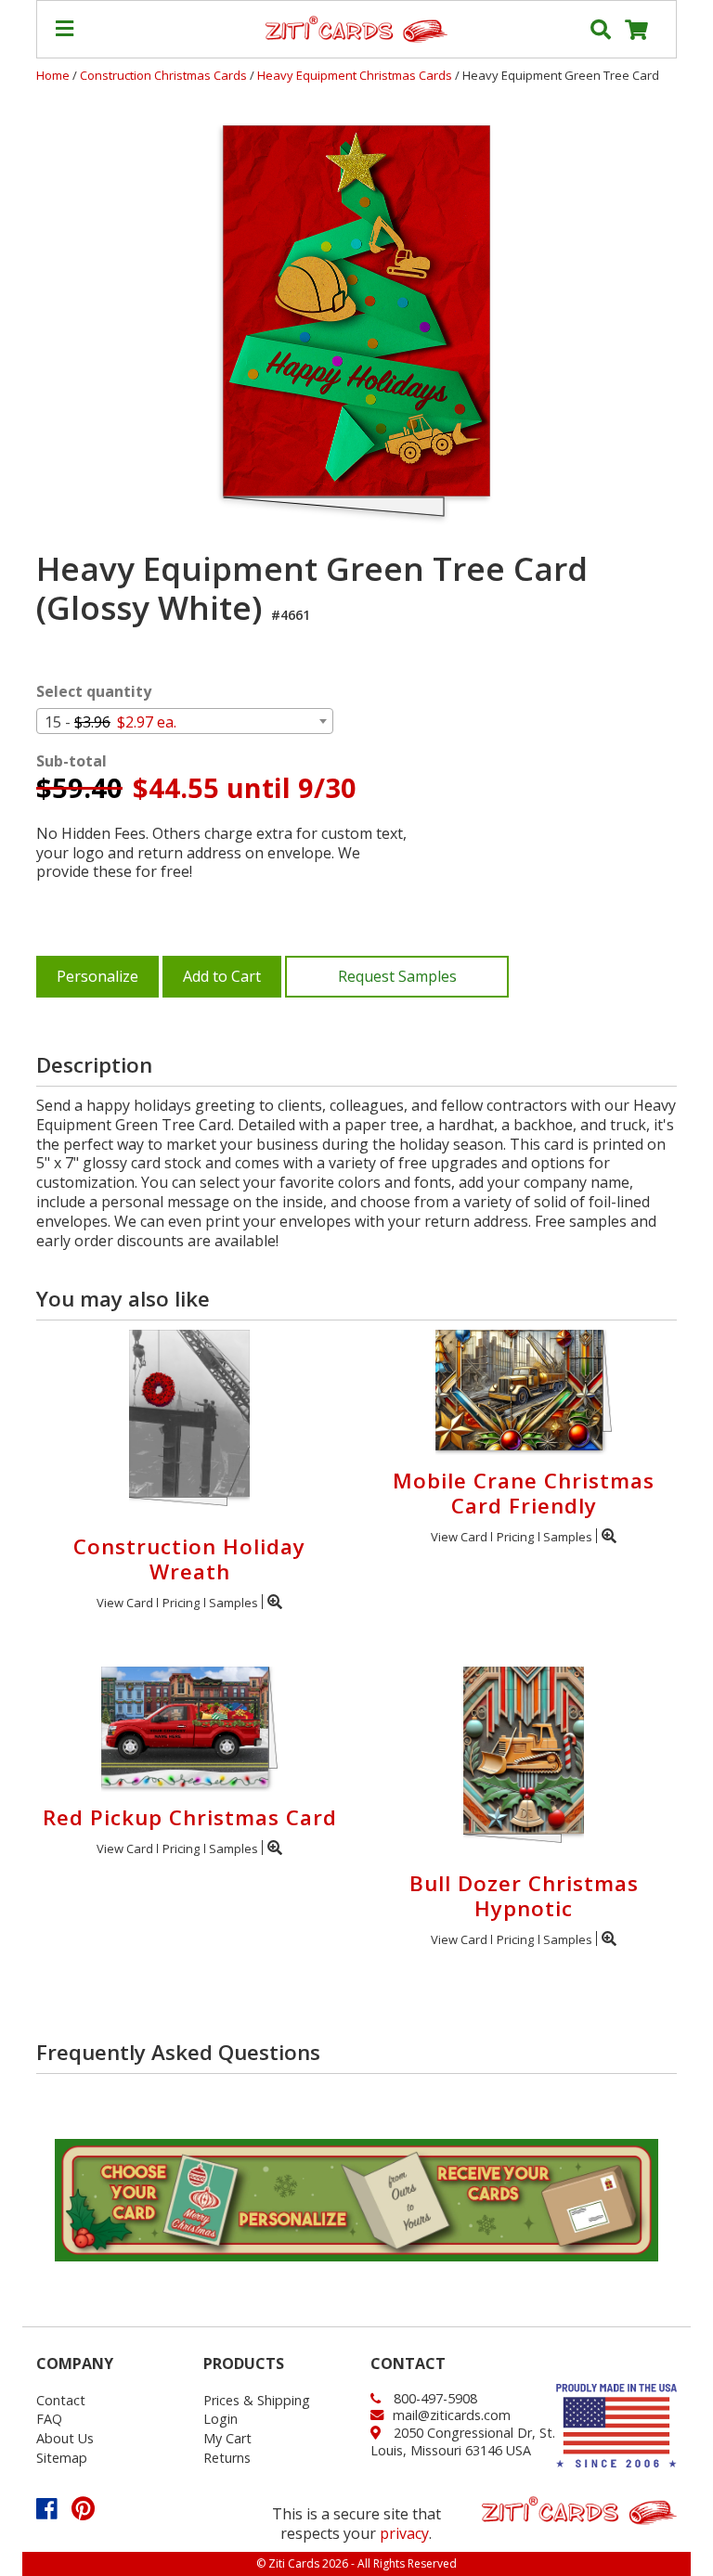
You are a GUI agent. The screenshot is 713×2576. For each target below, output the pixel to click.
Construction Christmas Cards (165, 75)
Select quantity (94, 692)
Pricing (181, 1603)
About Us (65, 2438)
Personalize (97, 976)
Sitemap (62, 2458)
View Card (125, 1603)
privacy (404, 2533)
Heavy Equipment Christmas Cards (356, 75)
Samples (233, 1603)
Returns (227, 2458)
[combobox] (185, 721)
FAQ (49, 2419)
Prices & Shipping (257, 2400)
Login (220, 2419)
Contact (61, 2400)
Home (53, 75)
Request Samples (397, 976)
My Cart (227, 2438)
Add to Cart (222, 976)
